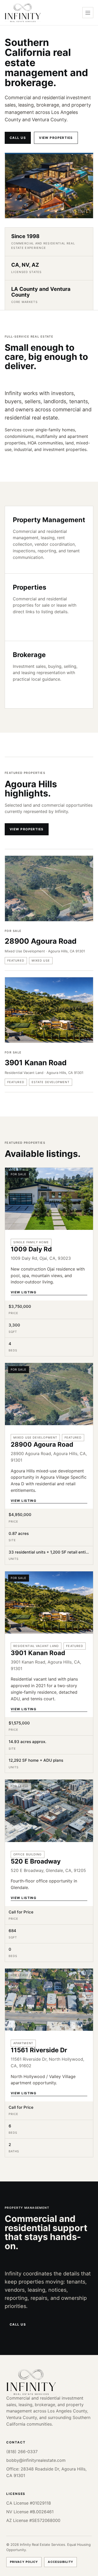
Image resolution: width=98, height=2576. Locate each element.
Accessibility (60, 2562)
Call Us (18, 138)
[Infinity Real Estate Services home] (23, 13)
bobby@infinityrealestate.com (36, 2460)
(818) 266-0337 (22, 2452)
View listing (24, 1292)
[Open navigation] (88, 13)
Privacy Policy (24, 2562)
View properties (56, 138)
